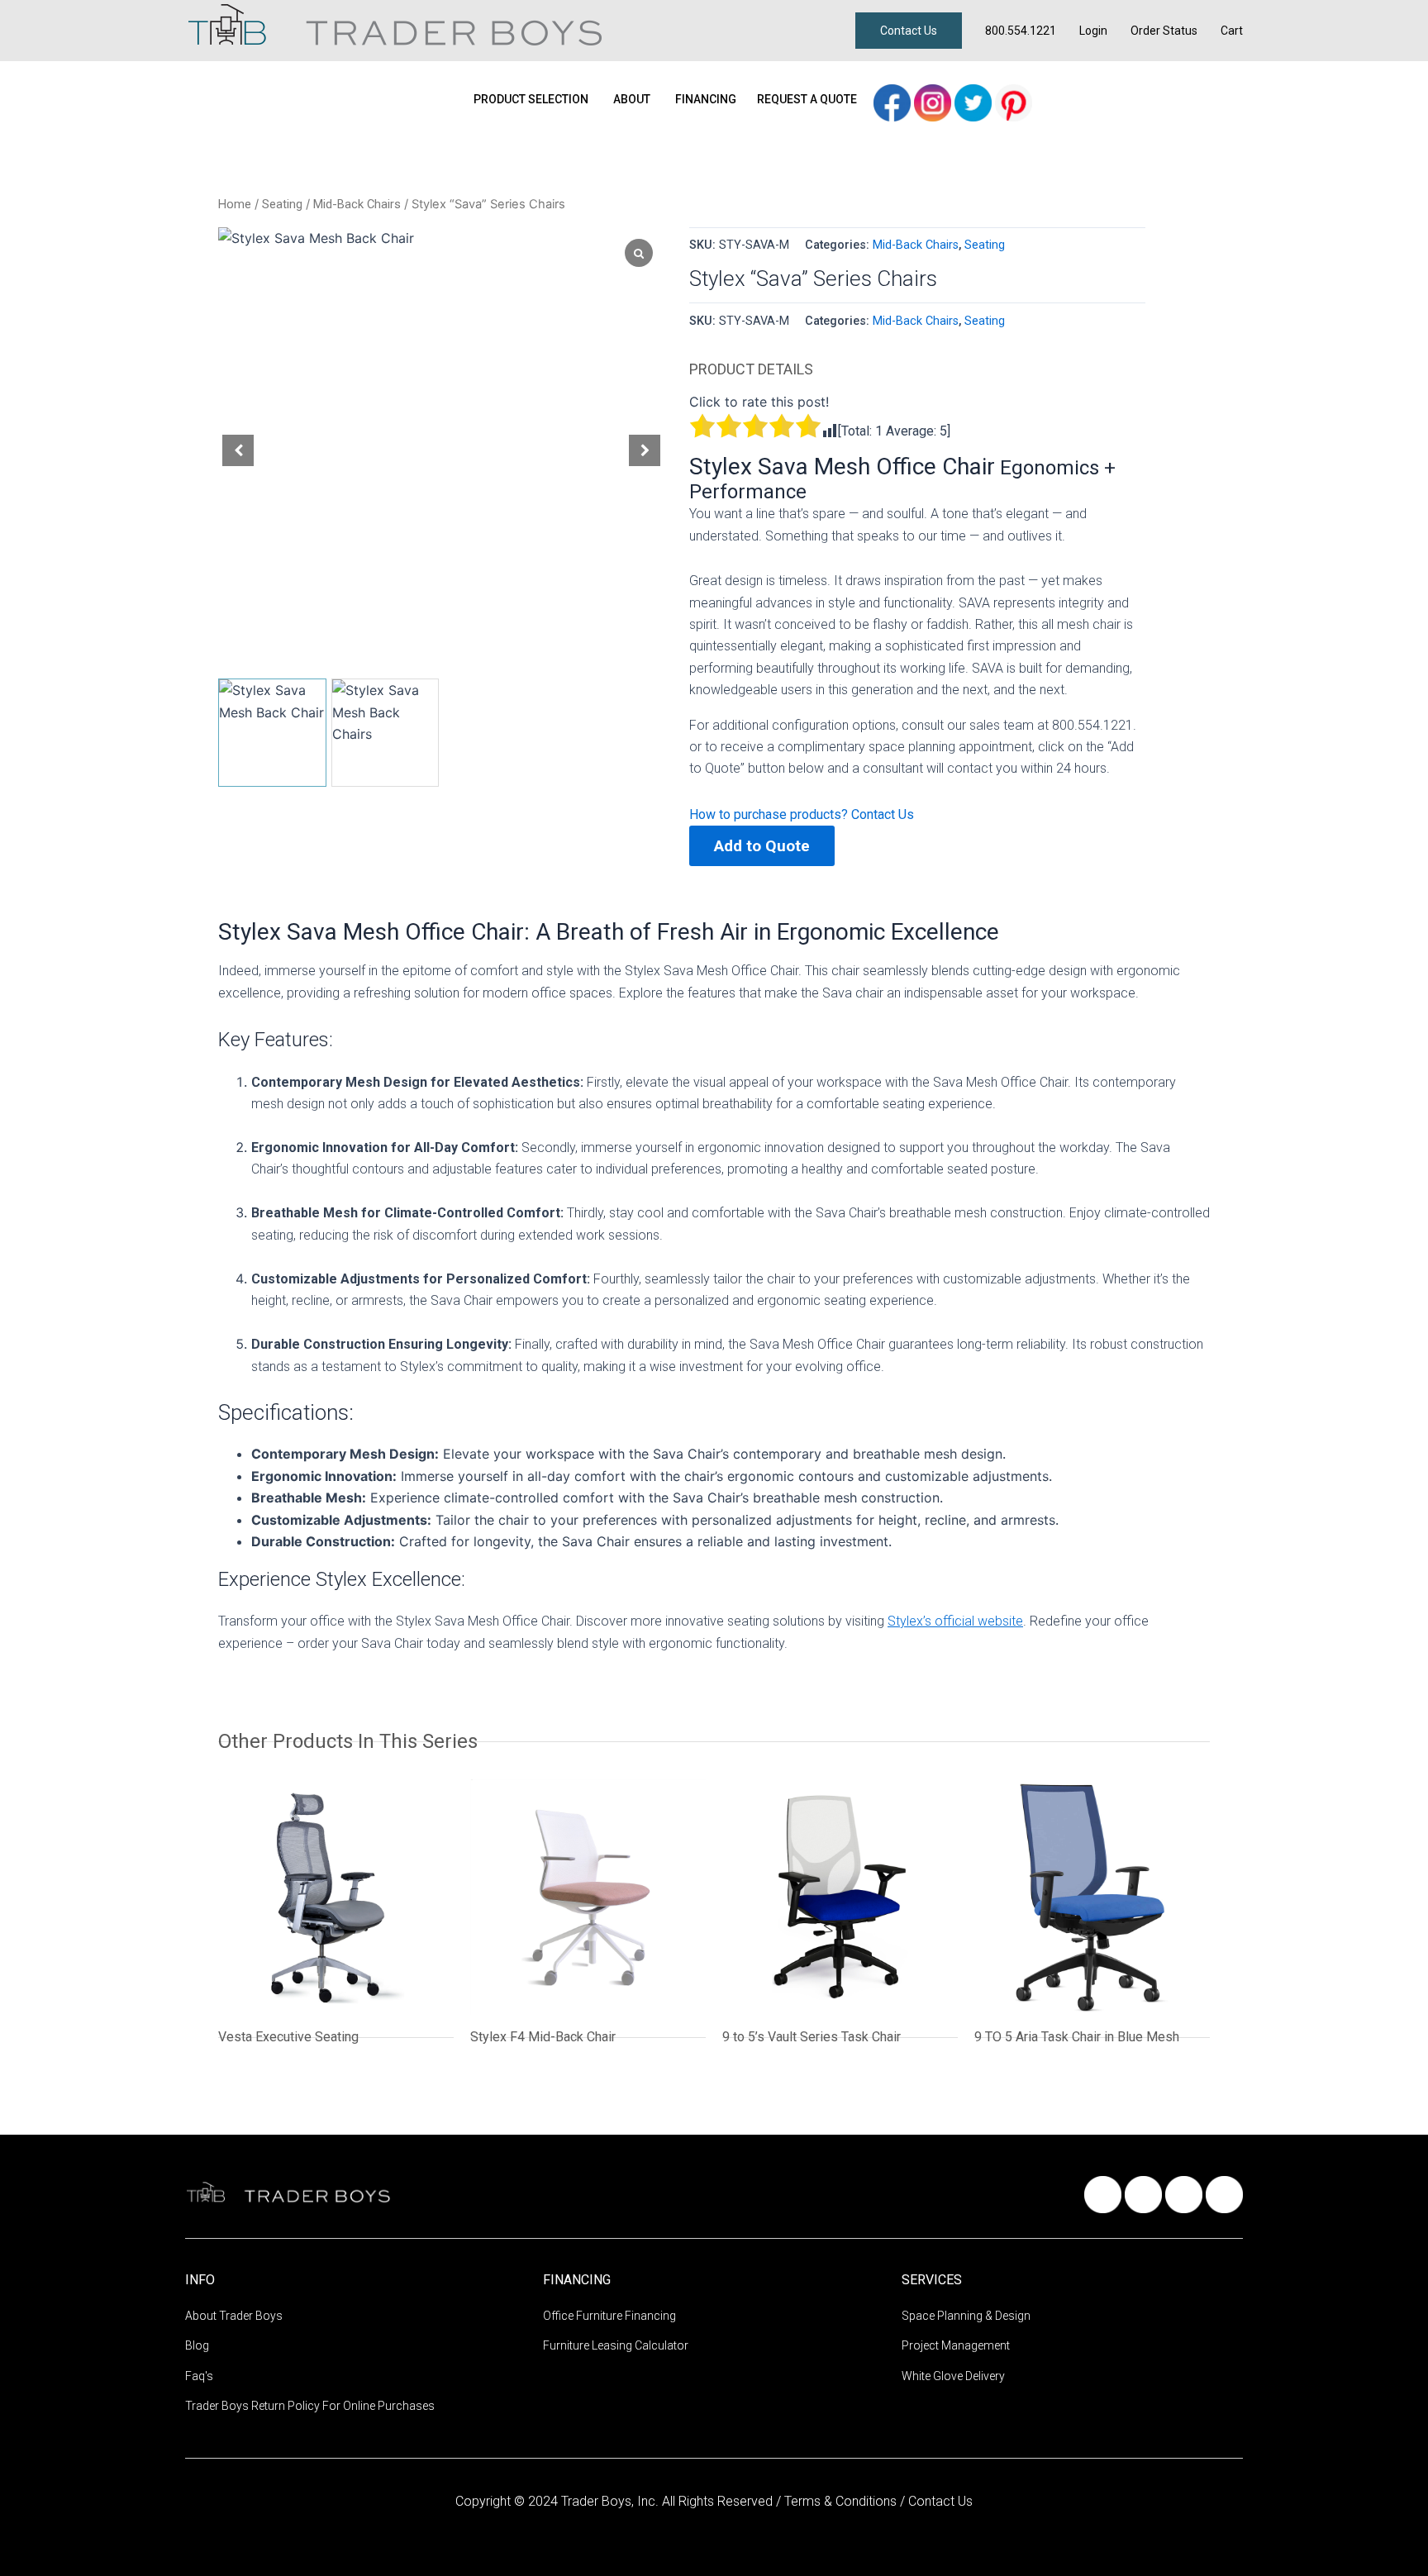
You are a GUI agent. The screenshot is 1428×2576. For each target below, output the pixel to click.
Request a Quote (807, 99)
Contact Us (909, 31)
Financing (706, 99)
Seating (282, 204)
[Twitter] (975, 101)
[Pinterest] (1014, 101)
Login (1093, 31)
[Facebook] (894, 101)
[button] (645, 450)
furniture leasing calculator (616, 2345)
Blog (197, 2345)
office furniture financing (609, 2316)
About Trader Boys (234, 2316)
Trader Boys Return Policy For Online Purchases (310, 2406)
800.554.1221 (1021, 31)
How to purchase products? (770, 814)
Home (235, 204)
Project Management (956, 2345)
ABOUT (632, 99)
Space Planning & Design (966, 2316)
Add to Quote (762, 846)
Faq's (199, 2376)
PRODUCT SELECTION (531, 99)
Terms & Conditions (842, 2501)
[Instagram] (934, 101)
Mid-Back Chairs (357, 204)
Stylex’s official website (955, 1621)
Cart (1232, 31)
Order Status (1164, 31)
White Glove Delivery (953, 2376)
